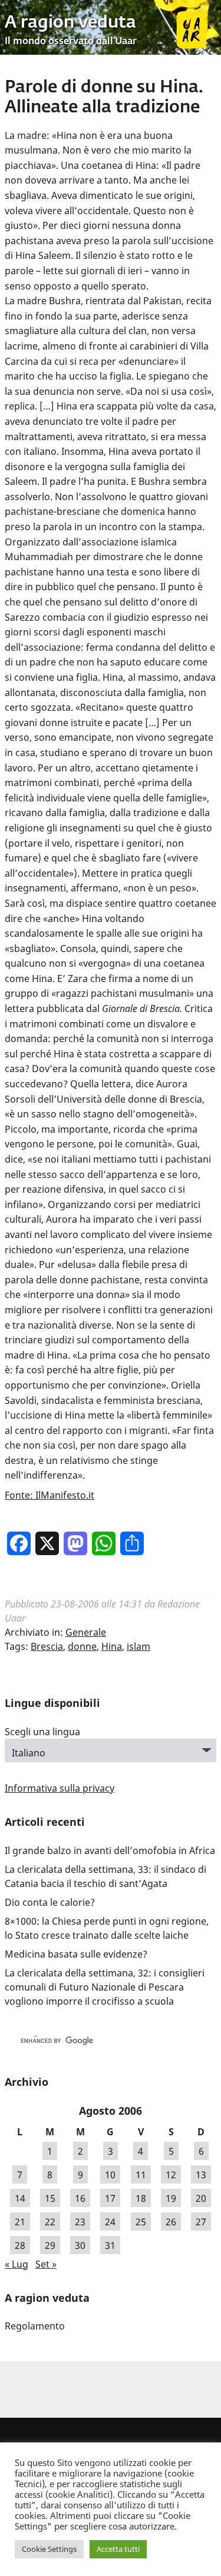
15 (50, 2198)
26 (171, 2222)
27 (201, 2222)
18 (141, 2198)
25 (141, 2222)
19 (171, 2198)
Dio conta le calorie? (50, 1902)
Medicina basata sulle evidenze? (76, 1954)
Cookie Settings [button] (49, 2549)
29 (50, 2245)
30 (80, 2245)
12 (171, 2175)
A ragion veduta (70, 23)
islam (138, 1646)
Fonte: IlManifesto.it (50, 1495)
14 (20, 2198)
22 (50, 2222)
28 (20, 2245)
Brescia (47, 1646)
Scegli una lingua (42, 1732)
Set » (46, 2264)
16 (80, 2198)
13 (201, 2175)
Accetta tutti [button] (118, 2549)
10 (110, 2175)
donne (82, 1646)
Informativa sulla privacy (60, 1788)
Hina (112, 1646)
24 (110, 2222)
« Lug (17, 2264)
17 (110, 2198)
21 (20, 2222)
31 (110, 2245)
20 (201, 2198)
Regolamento (35, 2326)
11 (141, 2175)
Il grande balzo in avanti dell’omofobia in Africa (110, 1851)
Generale (86, 1632)
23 (80, 2222)
